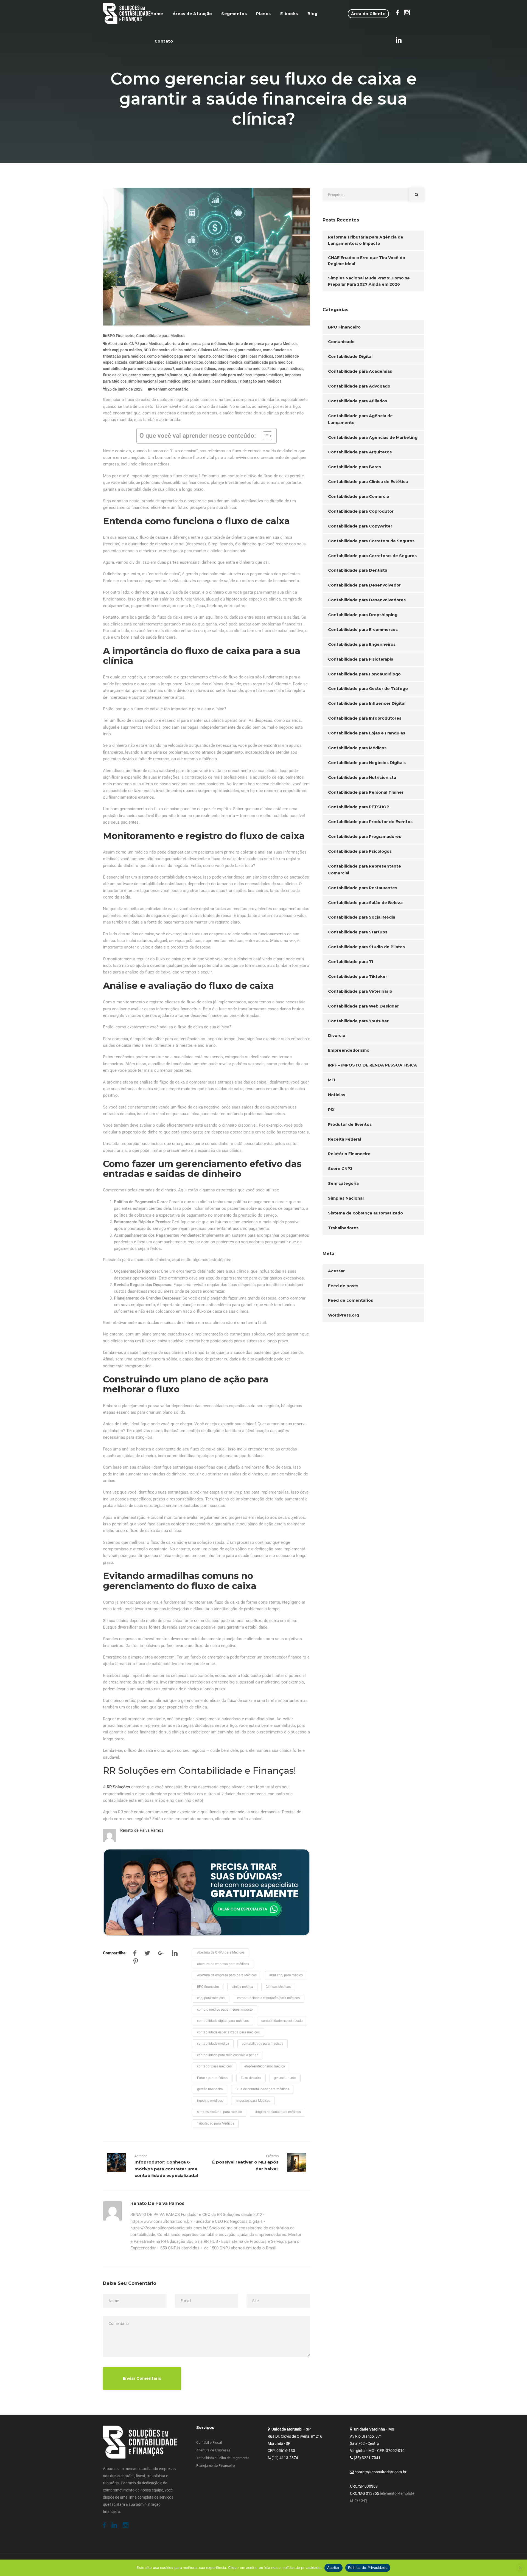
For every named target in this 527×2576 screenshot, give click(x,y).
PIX (331, 1110)
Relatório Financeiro (349, 1154)
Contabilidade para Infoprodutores (365, 718)
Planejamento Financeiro (215, 2466)
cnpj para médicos (245, 350)
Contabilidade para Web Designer (363, 1006)
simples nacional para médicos (209, 381)
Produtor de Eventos (350, 1124)
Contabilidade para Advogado (359, 386)
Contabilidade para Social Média (362, 917)
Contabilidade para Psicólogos (360, 851)
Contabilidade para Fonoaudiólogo (364, 674)
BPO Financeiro (121, 336)
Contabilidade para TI (351, 962)
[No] (520, 2568)
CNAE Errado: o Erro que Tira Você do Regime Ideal (367, 261)
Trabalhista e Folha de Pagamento (223, 2458)
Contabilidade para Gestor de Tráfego (368, 689)
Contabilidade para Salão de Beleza (365, 903)
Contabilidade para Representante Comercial (365, 870)
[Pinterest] (136, 1962)
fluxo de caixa (115, 375)
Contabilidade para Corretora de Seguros (371, 541)
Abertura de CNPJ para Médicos (136, 344)
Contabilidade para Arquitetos (360, 452)
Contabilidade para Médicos (161, 336)
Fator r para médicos (285, 369)
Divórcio (337, 1036)
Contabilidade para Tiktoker (358, 976)
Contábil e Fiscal (209, 2442)
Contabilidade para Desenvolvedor (364, 585)
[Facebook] (135, 1954)
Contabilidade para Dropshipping (363, 615)
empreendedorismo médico (242, 369)
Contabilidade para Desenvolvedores (367, 600)
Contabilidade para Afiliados (358, 401)
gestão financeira (172, 375)
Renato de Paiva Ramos (142, 1830)
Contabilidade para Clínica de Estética (368, 482)
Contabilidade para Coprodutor (361, 511)
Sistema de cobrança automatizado (365, 1213)
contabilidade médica (223, 362)
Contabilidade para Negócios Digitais (367, 763)
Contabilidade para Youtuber (358, 1021)
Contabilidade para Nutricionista (362, 778)
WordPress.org (344, 1315)
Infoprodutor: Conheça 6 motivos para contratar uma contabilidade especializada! (166, 2169)
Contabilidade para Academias (360, 371)
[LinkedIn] (175, 1954)
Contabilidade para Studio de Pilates (366, 947)
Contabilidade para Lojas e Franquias (367, 733)
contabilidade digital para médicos (243, 356)
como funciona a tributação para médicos (268, 1998)
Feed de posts (343, 1286)
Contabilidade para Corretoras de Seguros (372, 556)
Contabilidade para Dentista (358, 570)
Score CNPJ (340, 1169)
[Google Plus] (161, 1954)
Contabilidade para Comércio (359, 496)
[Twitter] (147, 1954)
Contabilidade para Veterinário (360, 991)
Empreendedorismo (349, 1050)
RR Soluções (118, 1787)
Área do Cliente (368, 14)
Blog (312, 14)
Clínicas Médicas (213, 350)
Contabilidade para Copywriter (360, 526)
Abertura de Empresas (213, 2450)
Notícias (337, 1095)
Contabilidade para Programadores (365, 837)
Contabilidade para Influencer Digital (367, 703)
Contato (164, 41)
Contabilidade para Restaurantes (363, 888)
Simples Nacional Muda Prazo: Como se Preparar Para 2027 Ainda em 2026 (369, 281)
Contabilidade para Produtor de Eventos (370, 822)
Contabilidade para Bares (354, 467)
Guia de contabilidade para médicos (220, 375)
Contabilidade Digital (350, 357)
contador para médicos (196, 369)
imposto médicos (268, 375)
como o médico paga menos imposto (179, 356)
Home (157, 14)
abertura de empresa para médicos (195, 344)
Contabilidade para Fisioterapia (361, 659)
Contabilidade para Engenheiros (362, 644)
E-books (289, 14)
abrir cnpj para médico (122, 350)
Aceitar (333, 2567)
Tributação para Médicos (260, 381)
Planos (263, 14)
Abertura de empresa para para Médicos (263, 344)
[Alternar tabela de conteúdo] (265, 436)
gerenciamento (142, 375)
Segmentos (234, 14)
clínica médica (184, 350)
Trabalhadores (343, 1228)
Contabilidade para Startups (358, 932)
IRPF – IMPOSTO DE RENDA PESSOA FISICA (372, 1065)
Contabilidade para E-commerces (363, 630)
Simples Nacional (346, 1198)
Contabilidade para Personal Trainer (366, 792)
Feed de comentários (351, 1300)
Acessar (336, 1271)
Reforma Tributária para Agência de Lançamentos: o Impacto (366, 240)
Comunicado (341, 342)
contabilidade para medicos (268, 362)
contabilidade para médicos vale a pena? (139, 369)
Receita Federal (344, 1139)
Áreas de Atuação (192, 14)
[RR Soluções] (127, 14)
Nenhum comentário (170, 389)
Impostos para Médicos (253, 2101)
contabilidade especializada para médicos (166, 362)
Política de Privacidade (368, 2567)
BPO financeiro (157, 350)
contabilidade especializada (282, 2021)
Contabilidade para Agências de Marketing (373, 437)
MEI (332, 1080)
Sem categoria (343, 1183)
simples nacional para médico (154, 381)
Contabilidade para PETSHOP (359, 807)
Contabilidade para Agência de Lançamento (360, 419)
